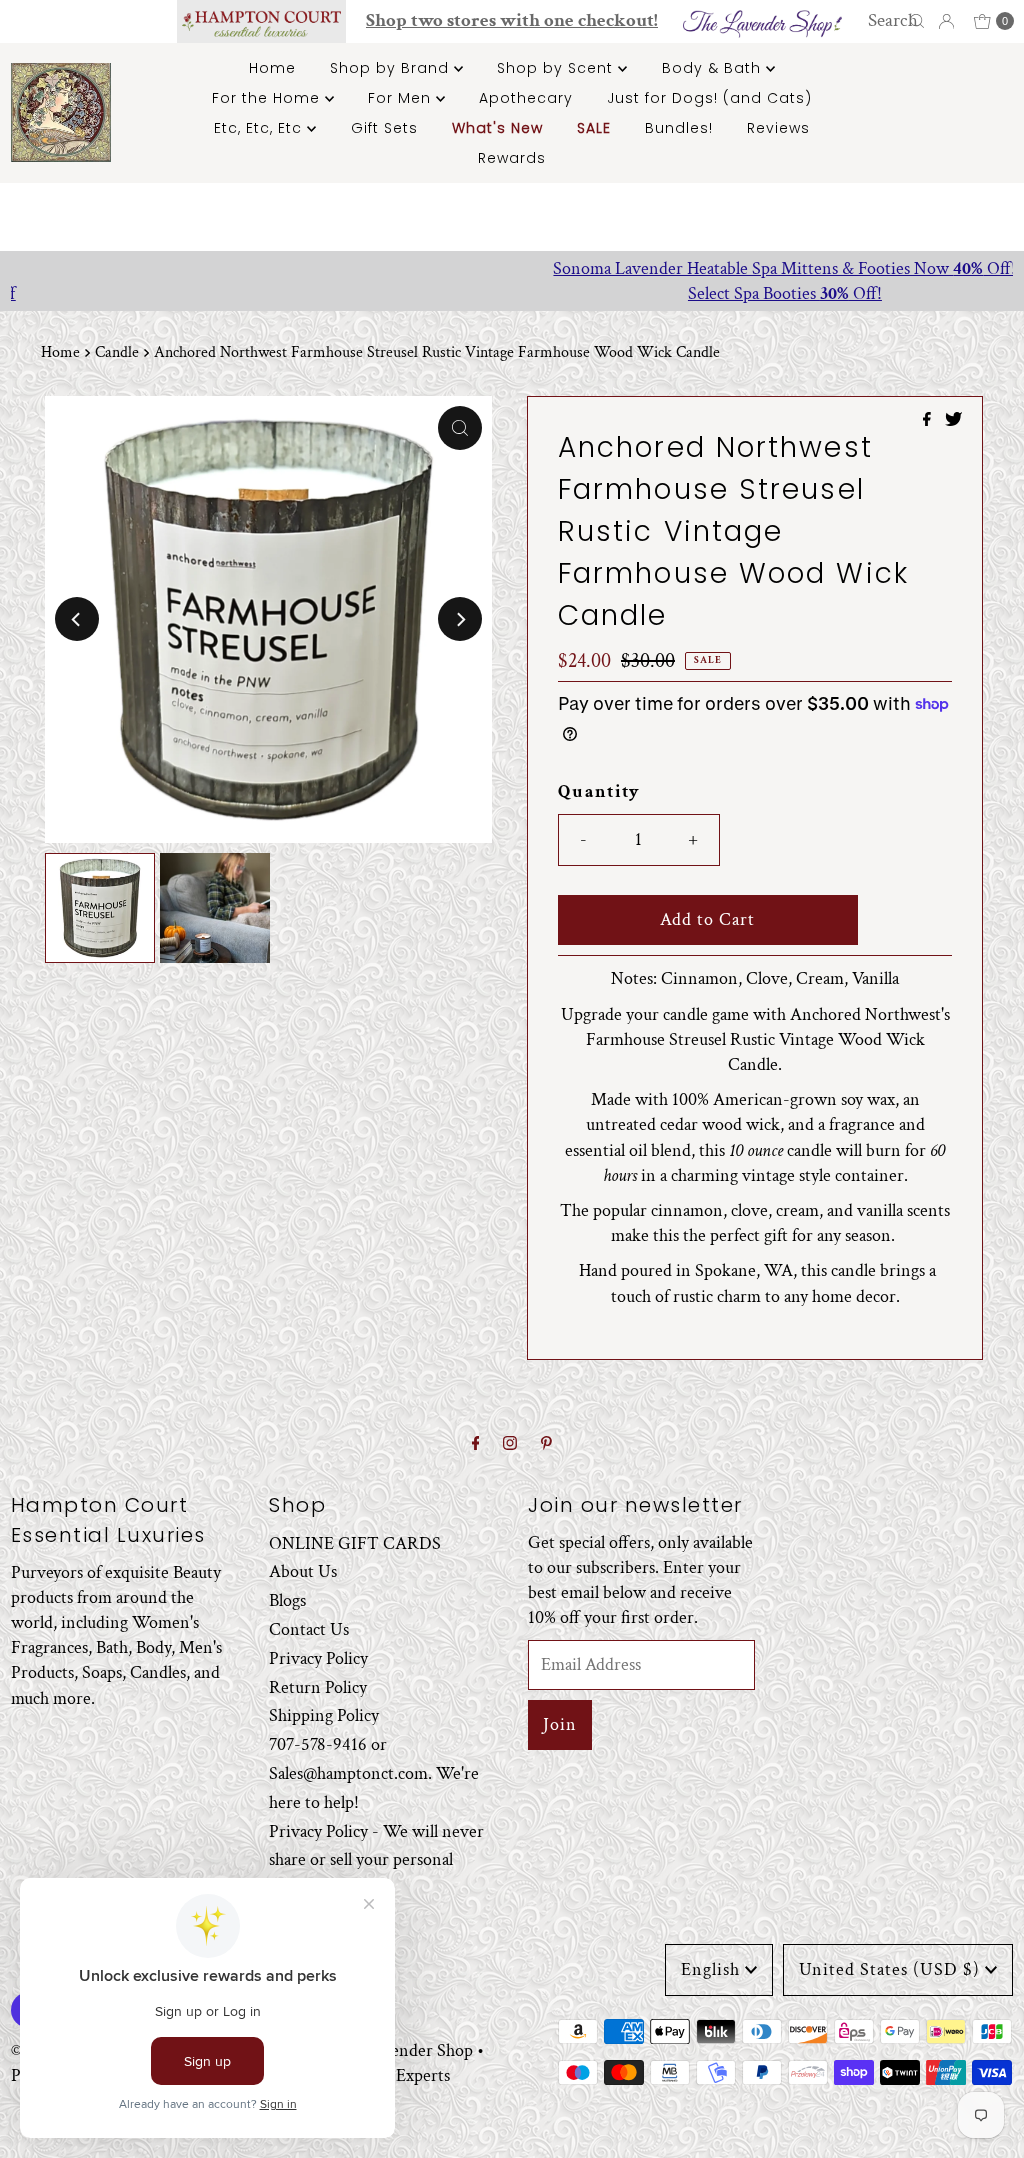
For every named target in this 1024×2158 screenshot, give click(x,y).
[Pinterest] (546, 1444)
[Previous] (77, 619)
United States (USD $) (889, 1969)
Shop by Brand (392, 68)
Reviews (778, 128)
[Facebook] (476, 1444)
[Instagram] (510, 1444)
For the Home (268, 98)
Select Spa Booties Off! (512, 293)
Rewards (512, 158)
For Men (402, 98)
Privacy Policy (318, 1658)
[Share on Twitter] (953, 421)
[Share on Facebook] (929, 421)
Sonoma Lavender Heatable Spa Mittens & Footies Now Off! (512, 268)
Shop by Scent (557, 68)
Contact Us (309, 1629)
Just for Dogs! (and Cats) (709, 98)
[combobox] (898, 21)
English (710, 1969)
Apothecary (526, 98)
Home (272, 68)
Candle (117, 352)
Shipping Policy (324, 1715)
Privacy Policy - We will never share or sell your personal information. (376, 1860)
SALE (594, 128)
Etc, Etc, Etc (260, 128)
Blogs (287, 1600)
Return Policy (318, 1687)
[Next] (460, 619)
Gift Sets (384, 128)
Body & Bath (714, 68)
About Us (303, 1571)
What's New (497, 128)
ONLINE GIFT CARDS (355, 1543)
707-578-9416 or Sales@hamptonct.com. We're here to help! (374, 1773)
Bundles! (679, 128)
